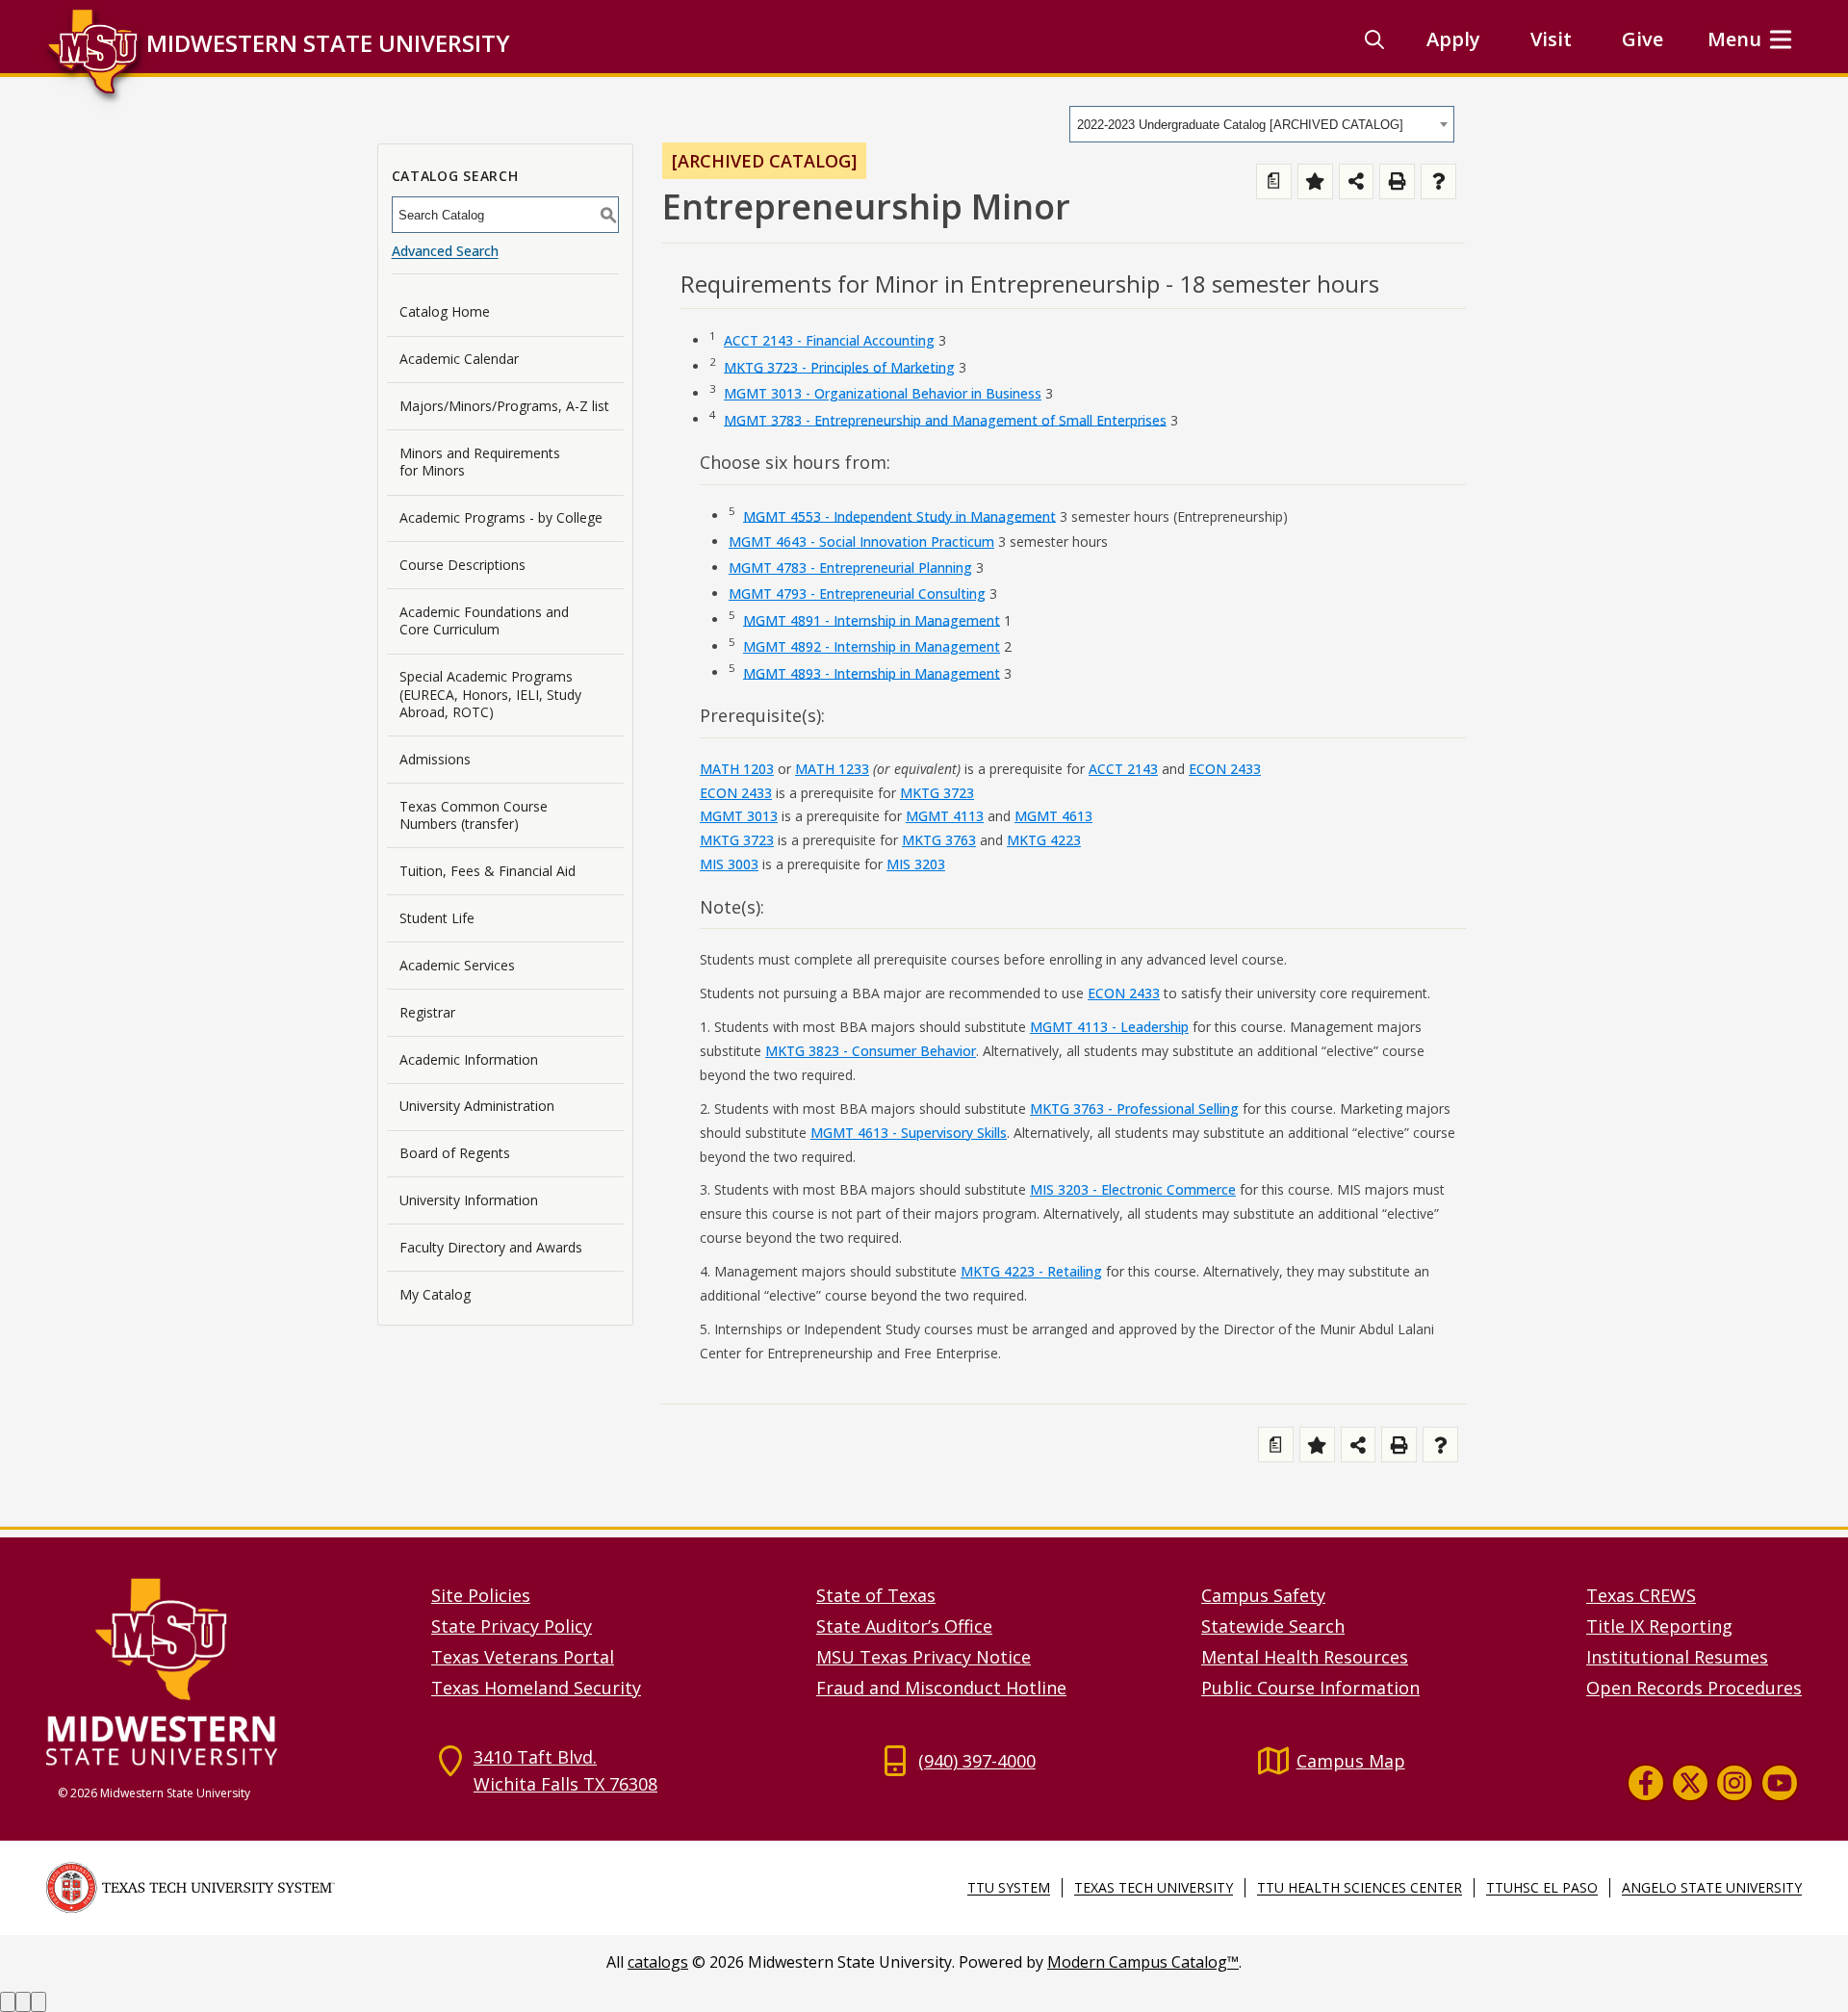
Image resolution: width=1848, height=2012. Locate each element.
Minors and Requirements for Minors (480, 462)
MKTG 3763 (939, 840)
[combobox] (1262, 124)
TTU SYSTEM (1009, 1887)
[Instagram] (1734, 1783)
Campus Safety (1263, 1595)
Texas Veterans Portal (523, 1657)
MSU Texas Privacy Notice (924, 1657)
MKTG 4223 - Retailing (1031, 1271)
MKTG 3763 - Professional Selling (1134, 1109)
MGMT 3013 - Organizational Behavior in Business (883, 393)
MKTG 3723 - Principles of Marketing (839, 366)
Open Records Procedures (1694, 1688)
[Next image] (23, 2002)
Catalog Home (445, 311)
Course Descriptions (462, 565)
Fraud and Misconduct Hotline (941, 1688)
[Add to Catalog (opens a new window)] (1315, 181)
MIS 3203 (916, 864)
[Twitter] (1690, 1783)
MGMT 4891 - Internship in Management (872, 619)
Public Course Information (1310, 1688)
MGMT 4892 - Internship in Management (872, 646)
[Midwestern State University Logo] (227, 1671)
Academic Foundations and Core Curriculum (484, 620)
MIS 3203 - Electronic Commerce (1133, 1189)
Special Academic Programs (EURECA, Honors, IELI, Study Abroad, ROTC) (490, 694)
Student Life (437, 918)
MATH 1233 (832, 769)
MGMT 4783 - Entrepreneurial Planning (850, 567)
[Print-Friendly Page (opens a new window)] (1397, 181)
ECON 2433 (1225, 769)
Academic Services (457, 965)
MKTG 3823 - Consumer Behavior (871, 1051)
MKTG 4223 (1044, 840)
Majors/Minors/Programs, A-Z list (504, 406)
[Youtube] (1780, 1783)
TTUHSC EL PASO (1542, 1887)
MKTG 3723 (937, 793)
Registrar (427, 1012)
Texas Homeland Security (536, 1688)
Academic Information (469, 1059)
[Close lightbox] (38, 2002)
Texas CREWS (1641, 1595)
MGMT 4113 (945, 816)
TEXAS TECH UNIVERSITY (1154, 1887)
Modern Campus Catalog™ (1143, 1962)
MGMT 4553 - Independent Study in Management (899, 516)
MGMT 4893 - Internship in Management (872, 672)
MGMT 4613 (1053, 816)
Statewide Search (1273, 1626)
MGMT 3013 (739, 816)
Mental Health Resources (1305, 1657)
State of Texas (876, 1595)
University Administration (477, 1106)
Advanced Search (445, 251)
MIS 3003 (729, 864)
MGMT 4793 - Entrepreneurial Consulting (857, 593)
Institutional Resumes (1677, 1657)
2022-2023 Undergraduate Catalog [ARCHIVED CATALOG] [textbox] (1240, 125)
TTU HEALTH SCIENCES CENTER (1360, 1887)
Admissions (435, 759)
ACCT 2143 (1123, 769)
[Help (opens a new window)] (1438, 181)
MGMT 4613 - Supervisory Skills (909, 1133)
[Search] (1374, 39)
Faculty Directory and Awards (491, 1247)
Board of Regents (455, 1153)
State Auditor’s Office (904, 1626)
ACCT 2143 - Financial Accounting (829, 340)
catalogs (658, 1962)
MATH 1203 (737, 769)
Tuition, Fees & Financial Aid (488, 871)
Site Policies (481, 1595)
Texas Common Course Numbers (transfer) (474, 815)
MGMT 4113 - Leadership (1109, 1027)
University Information (469, 1200)
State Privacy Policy (512, 1626)
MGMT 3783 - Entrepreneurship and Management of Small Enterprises (945, 419)
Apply (1453, 39)
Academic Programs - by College (501, 517)
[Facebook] (1646, 1783)
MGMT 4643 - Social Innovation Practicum (861, 542)
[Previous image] (8, 2002)
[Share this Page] (1357, 181)
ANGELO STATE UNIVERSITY (1712, 1887)
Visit (1551, 39)
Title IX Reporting (1659, 1626)
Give (1643, 39)
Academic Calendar (459, 359)
